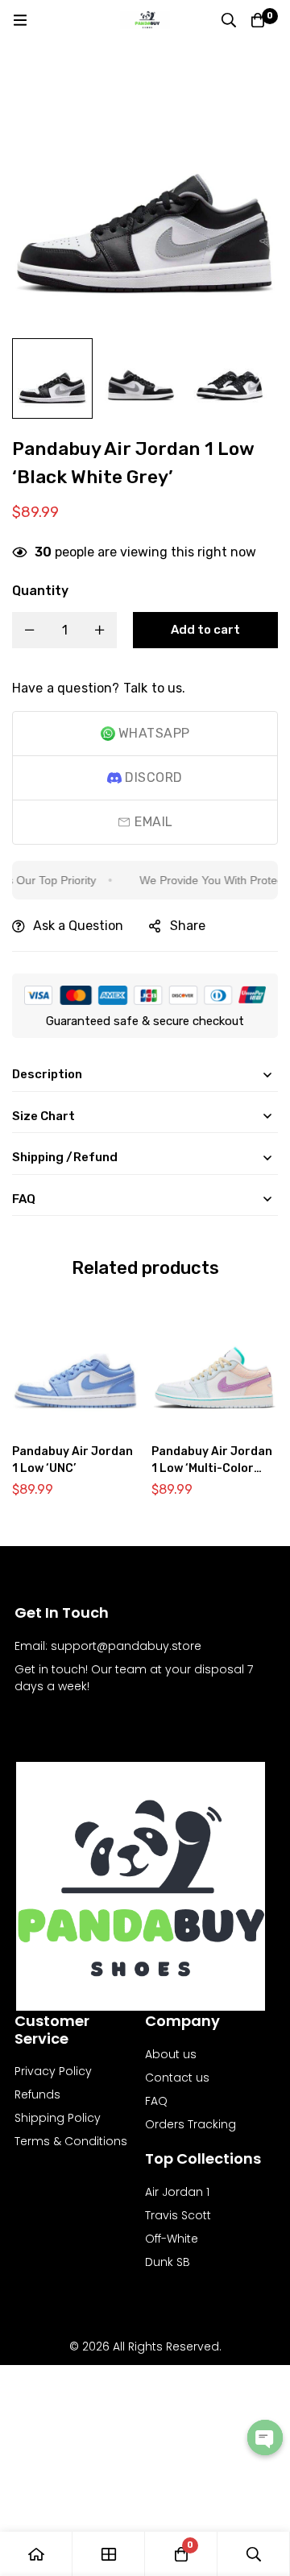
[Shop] (109, 2554)
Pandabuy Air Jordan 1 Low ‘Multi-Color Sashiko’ (212, 1468)
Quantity (40, 591)
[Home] (36, 2554)
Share (188, 926)
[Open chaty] (265, 2437)
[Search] (229, 20)
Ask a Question (78, 926)
